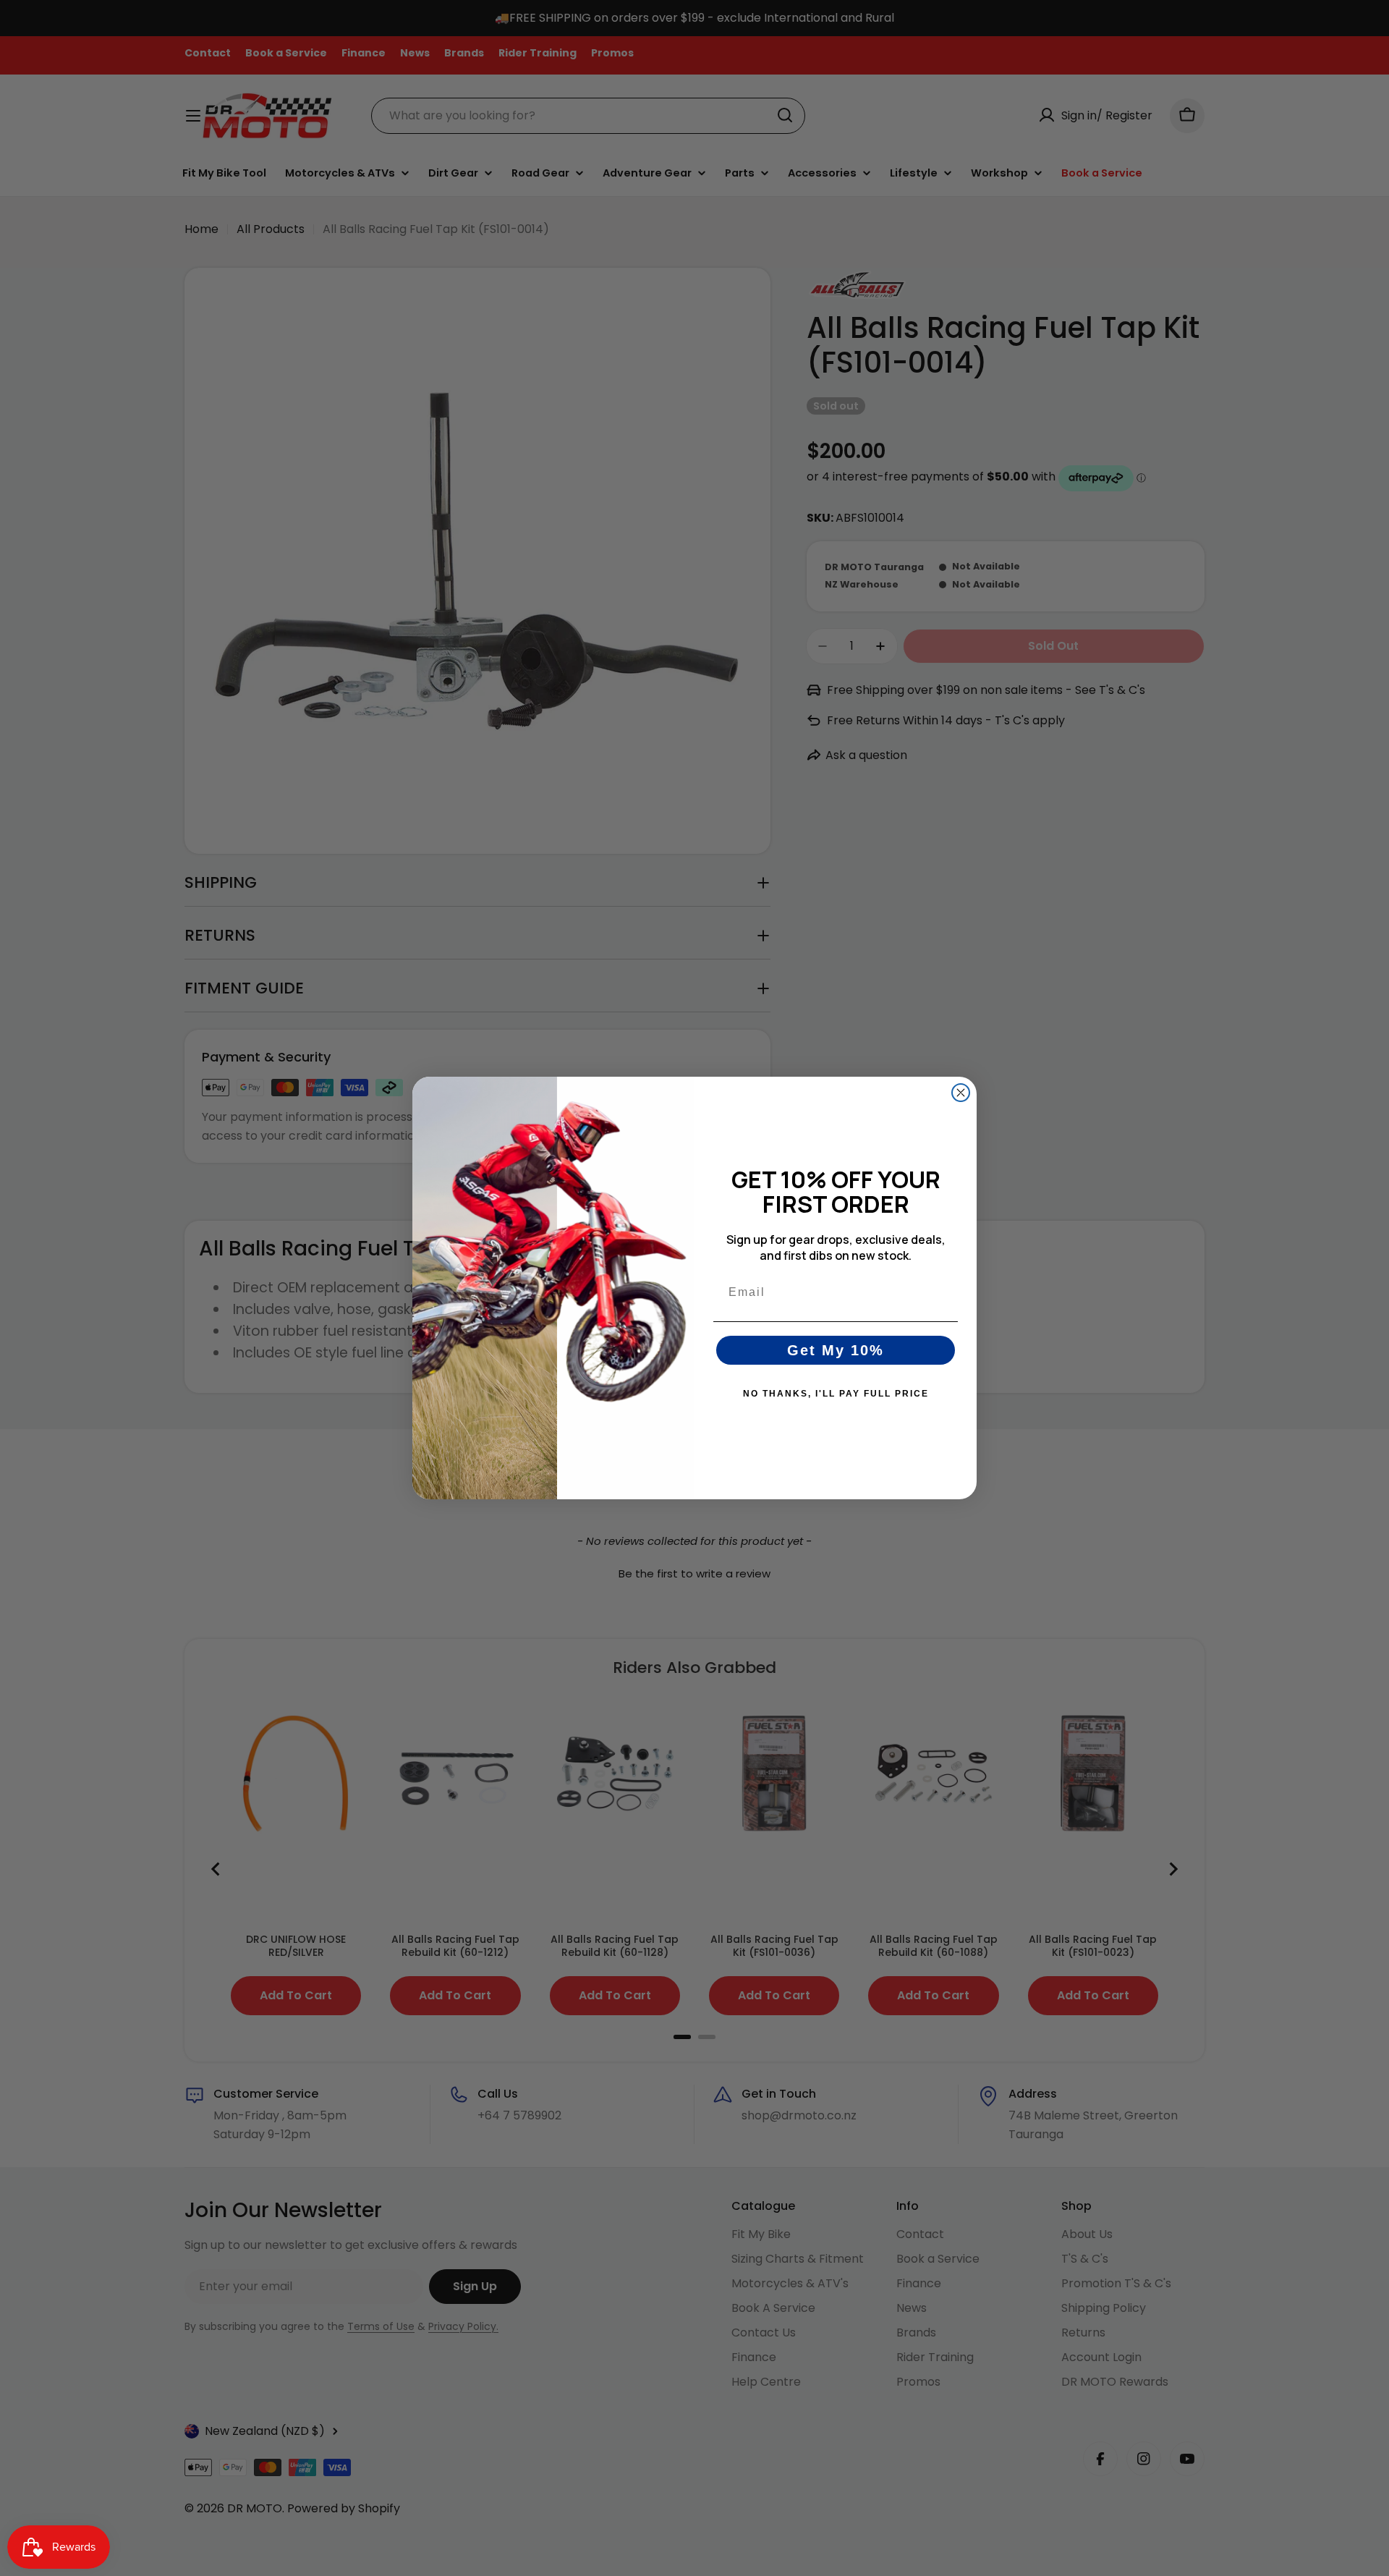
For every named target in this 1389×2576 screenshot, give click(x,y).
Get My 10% (836, 1350)
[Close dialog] (961, 1093)
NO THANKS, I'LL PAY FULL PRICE (836, 1394)
